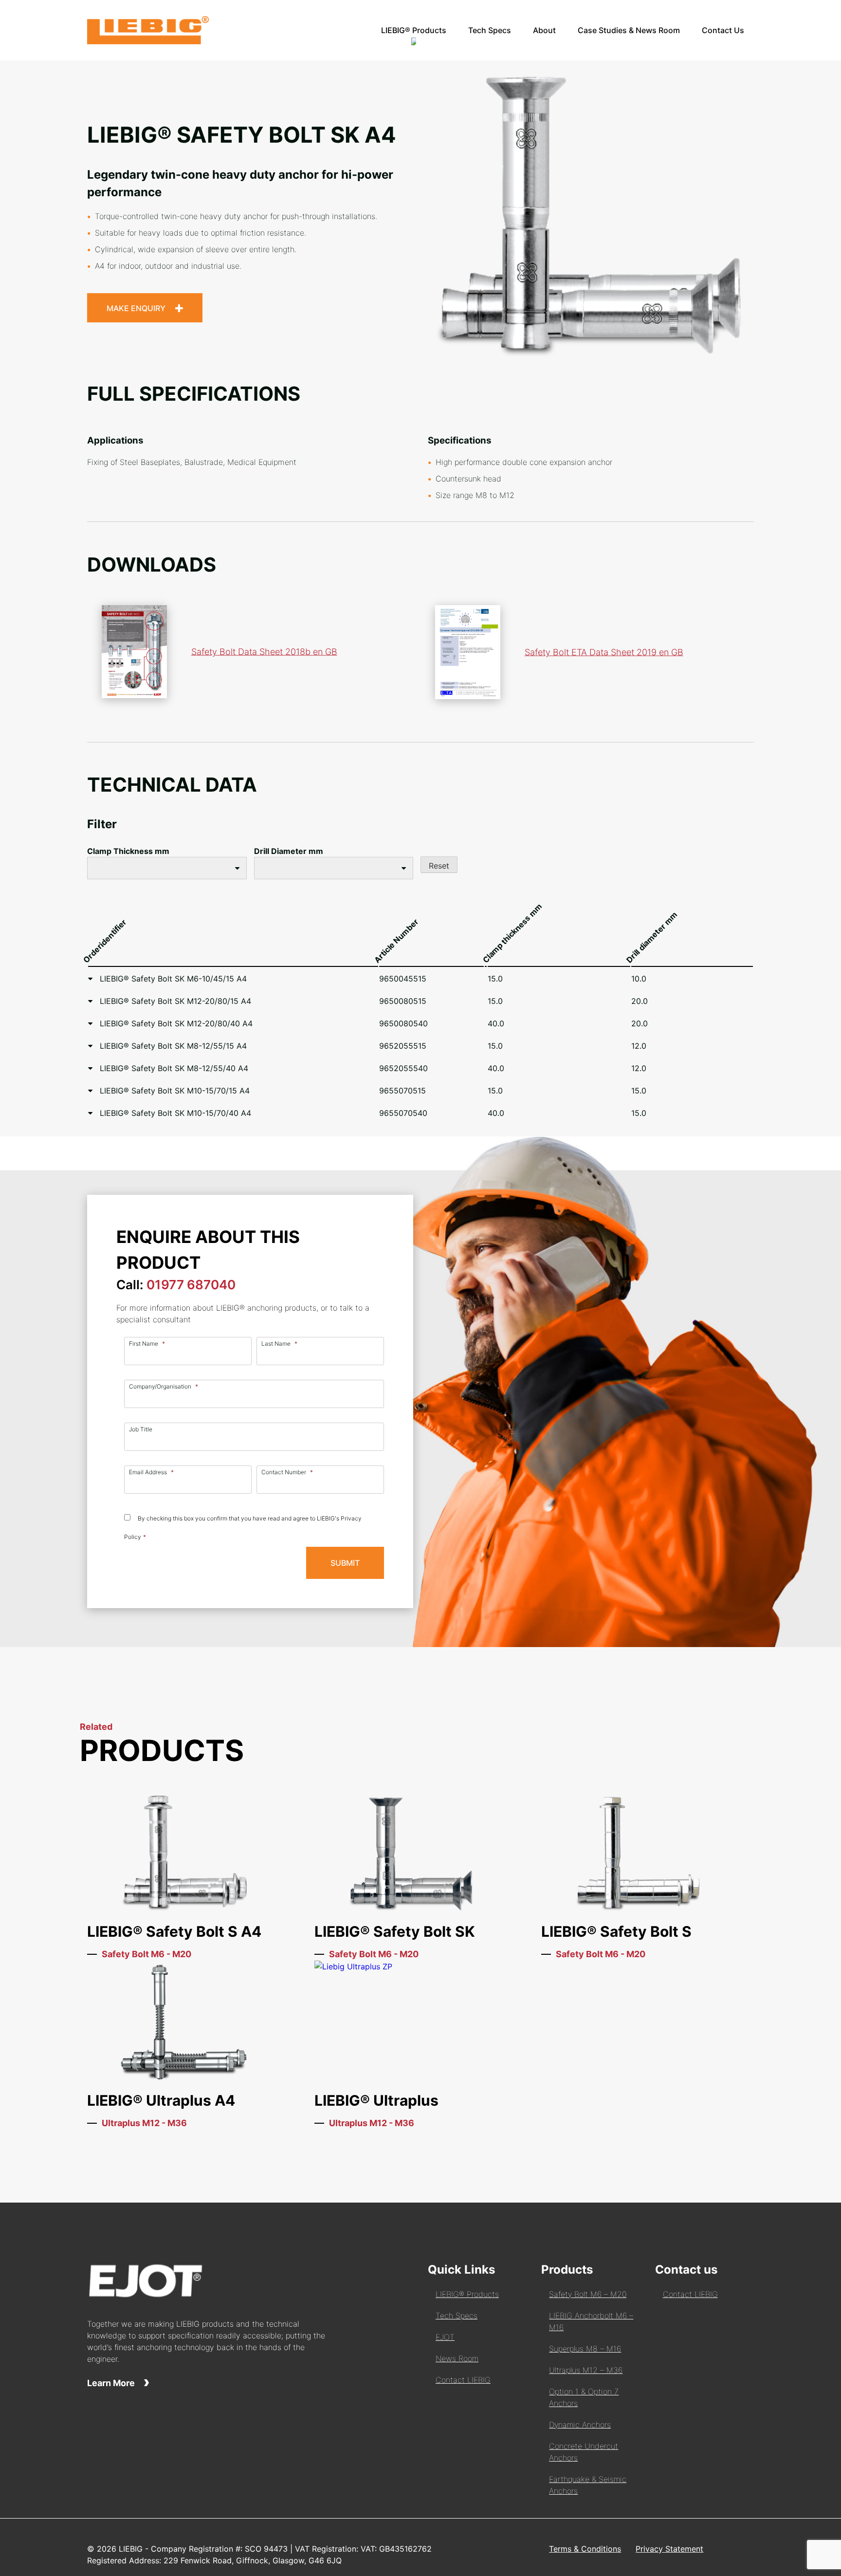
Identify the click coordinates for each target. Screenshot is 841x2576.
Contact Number (287, 1472)
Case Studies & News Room (629, 30)
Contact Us (723, 30)
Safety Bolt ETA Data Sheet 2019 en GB (604, 652)
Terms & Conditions (585, 2549)
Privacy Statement (669, 2549)
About (544, 30)
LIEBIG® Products (414, 30)
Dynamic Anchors (580, 2425)
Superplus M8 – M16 (585, 2349)
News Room (457, 2358)
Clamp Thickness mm (128, 851)
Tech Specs (490, 30)
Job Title (141, 1429)
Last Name (279, 1344)
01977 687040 (191, 1285)
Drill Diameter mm (289, 851)
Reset (439, 866)
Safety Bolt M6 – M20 (588, 2294)
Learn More (112, 2383)
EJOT (445, 2337)
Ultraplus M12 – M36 (586, 2370)
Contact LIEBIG (463, 2380)
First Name (147, 1344)
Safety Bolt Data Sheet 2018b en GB (264, 652)
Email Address (151, 1472)
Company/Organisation (164, 1386)
